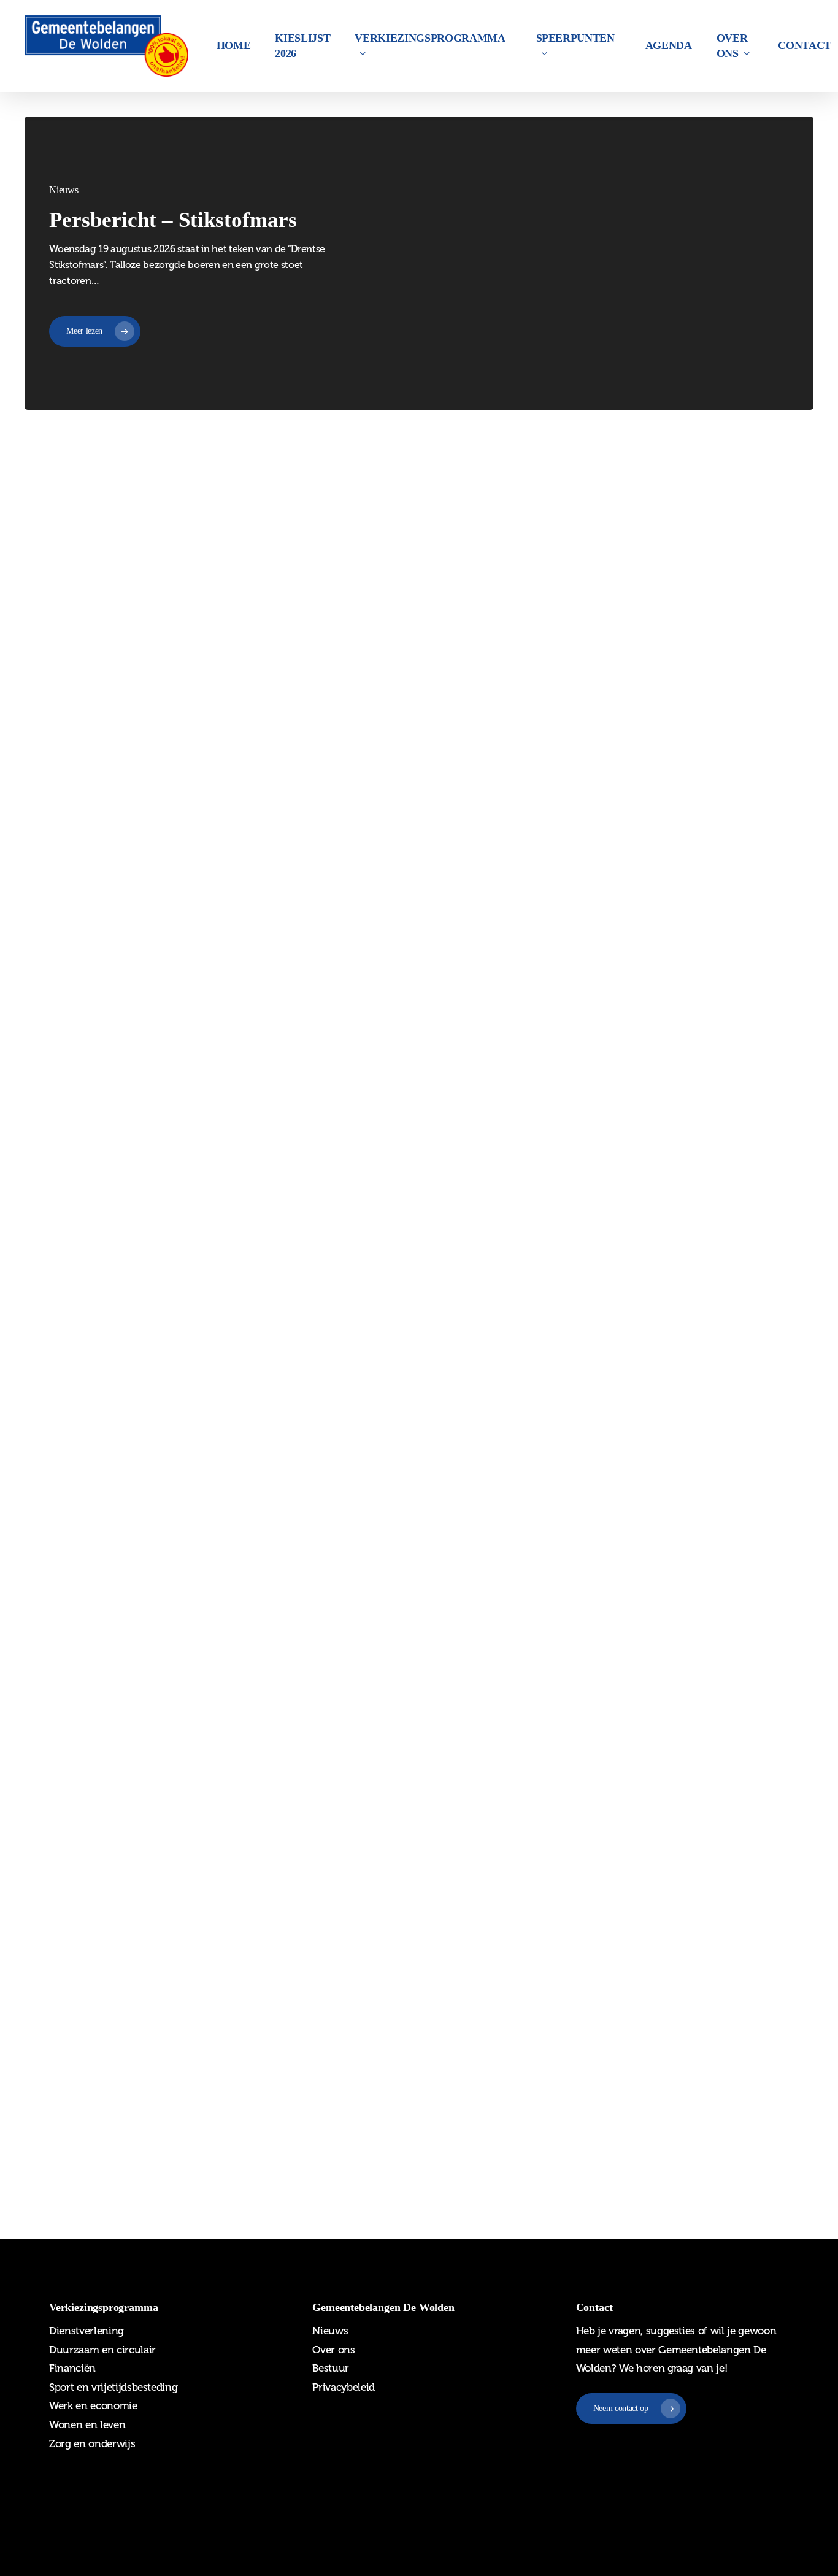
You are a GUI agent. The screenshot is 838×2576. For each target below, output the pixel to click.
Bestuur (331, 2368)
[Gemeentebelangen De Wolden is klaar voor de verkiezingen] (155, 1197)
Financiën (72, 2368)
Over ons (333, 2350)
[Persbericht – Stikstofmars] (155, 642)
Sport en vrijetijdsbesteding (113, 2387)
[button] (631, 2409)
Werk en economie (93, 2405)
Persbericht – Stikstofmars (173, 220)
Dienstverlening (86, 2331)
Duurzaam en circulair (102, 2350)
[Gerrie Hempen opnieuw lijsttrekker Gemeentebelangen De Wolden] (155, 1475)
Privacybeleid (344, 2387)
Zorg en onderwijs (92, 2443)
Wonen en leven (87, 2424)
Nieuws (355, 592)
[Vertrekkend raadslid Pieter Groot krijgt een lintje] (155, 2062)
